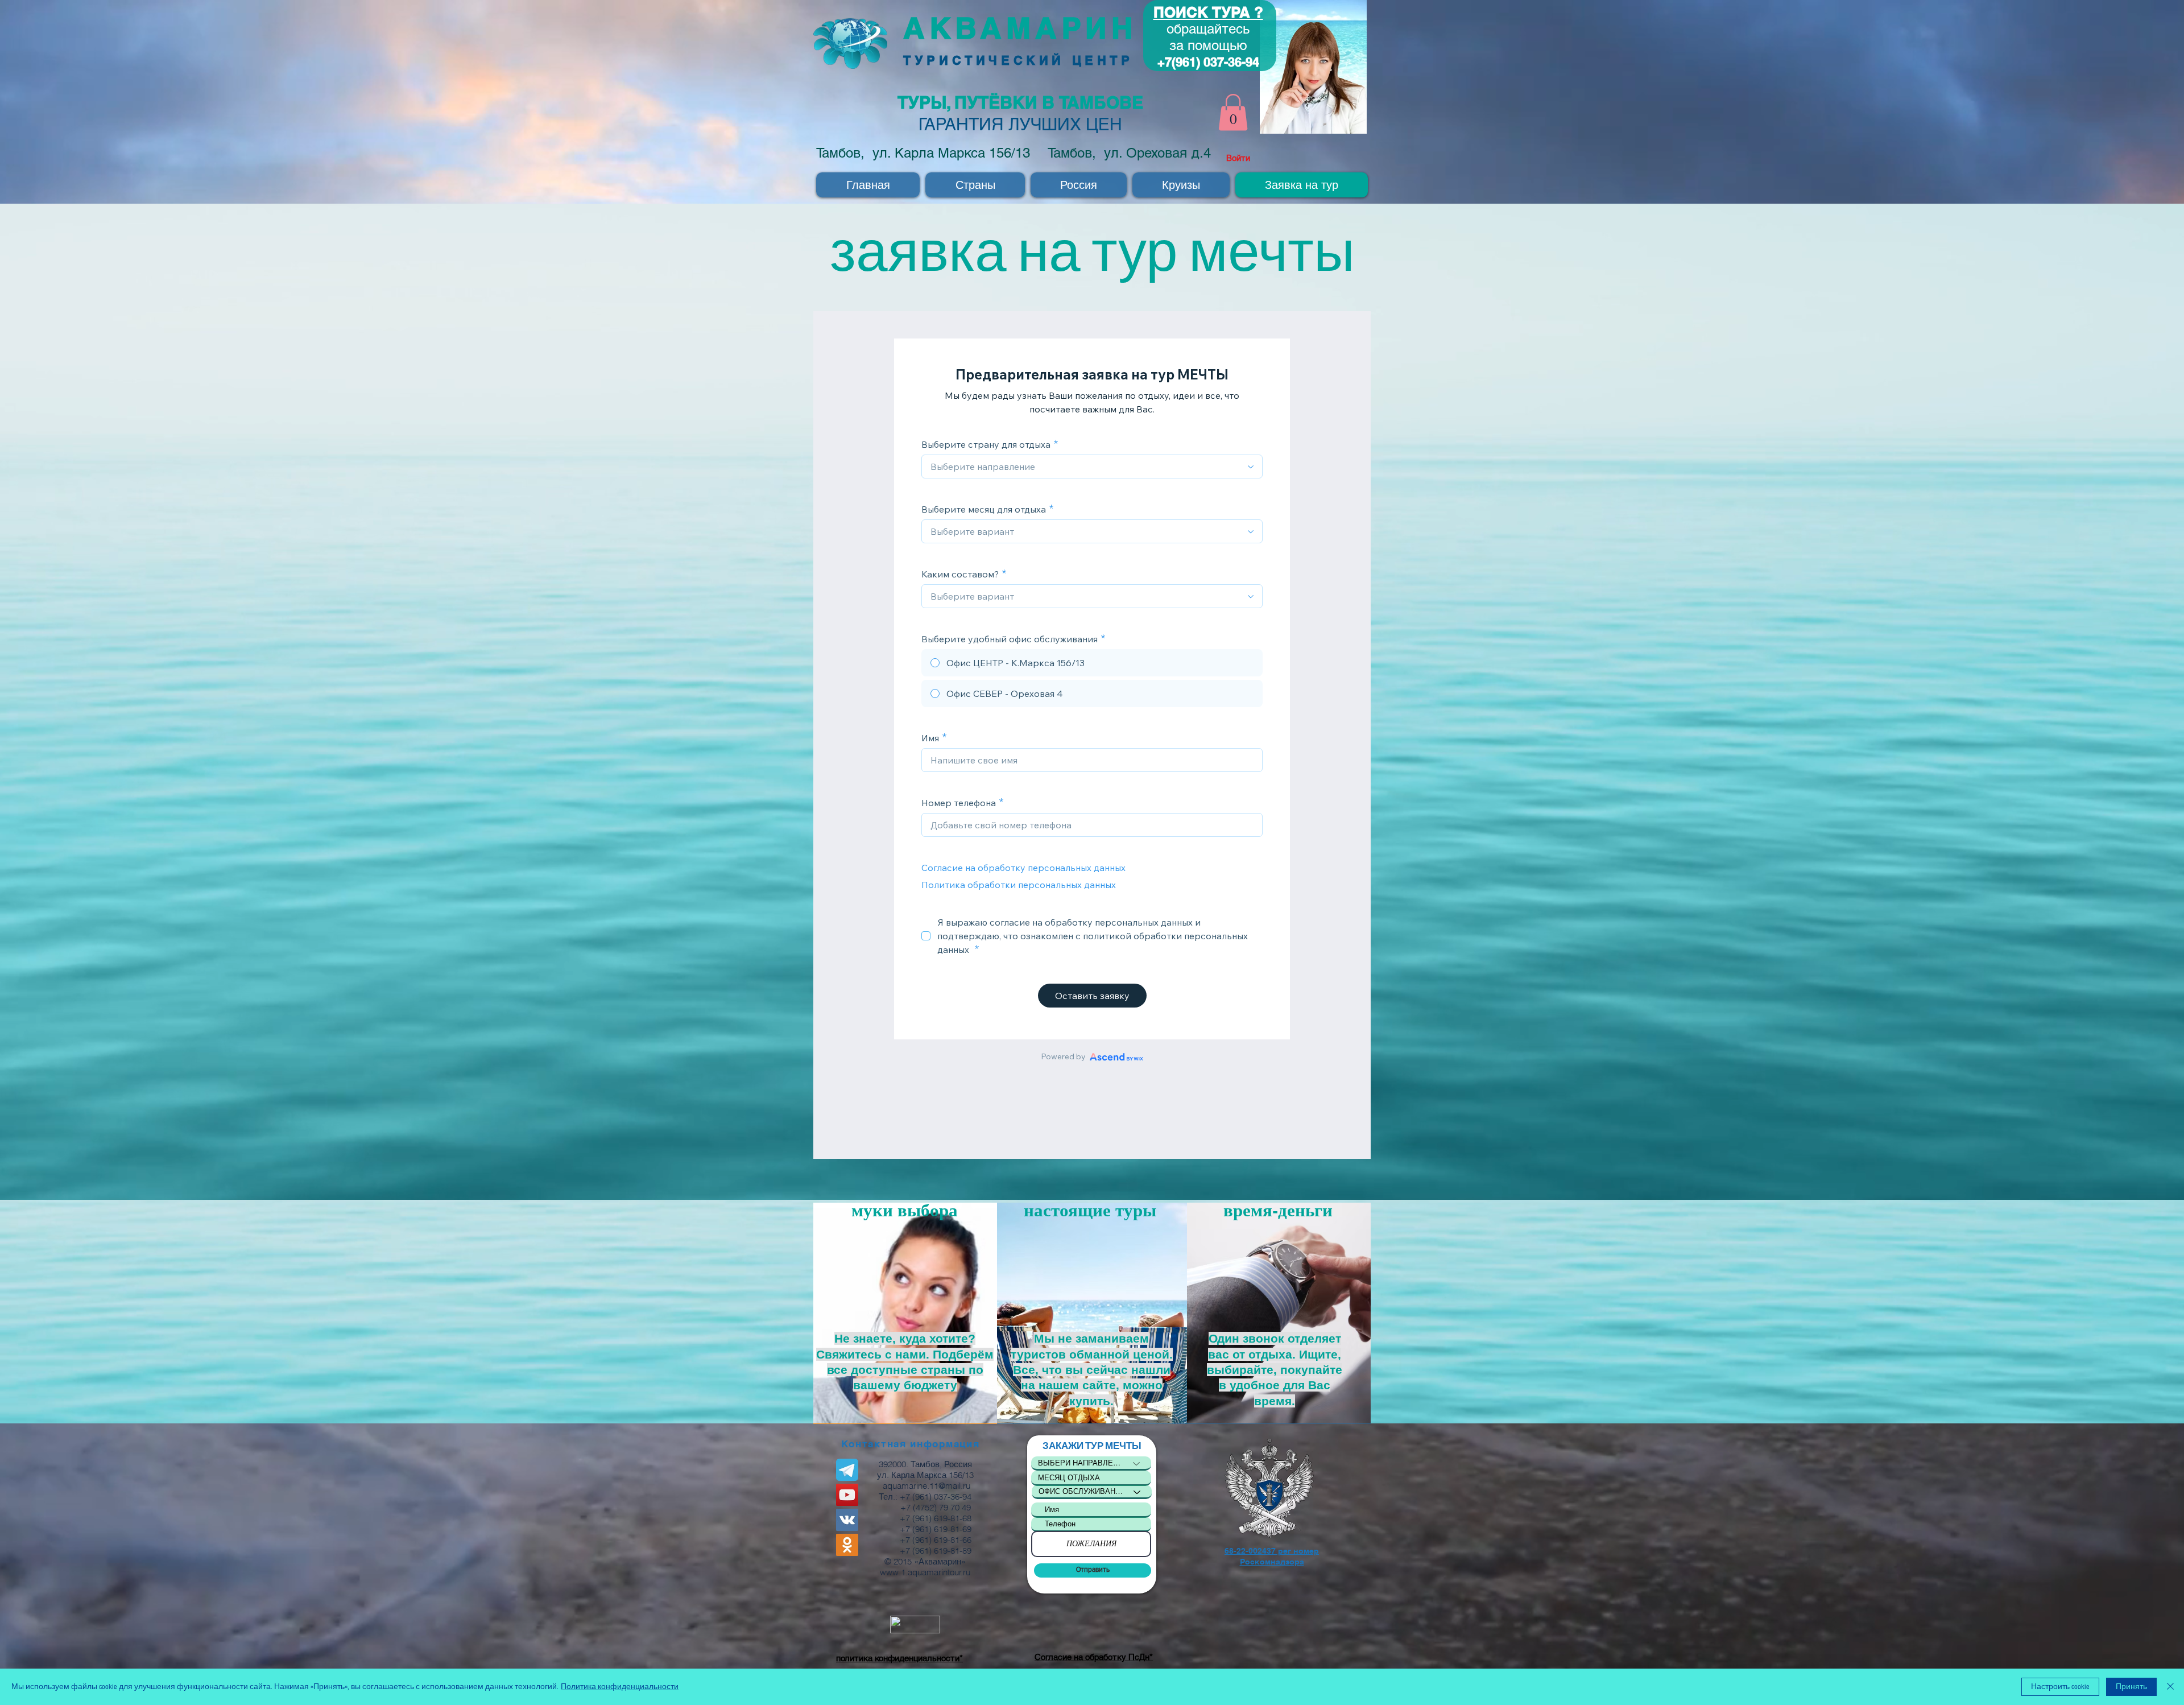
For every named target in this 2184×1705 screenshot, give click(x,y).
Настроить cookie (2060, 1687)
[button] (1233, 112)
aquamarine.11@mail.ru (926, 1486)
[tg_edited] (847, 1470)
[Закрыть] (2170, 1687)
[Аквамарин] (847, 1495)
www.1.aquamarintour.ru (925, 1572)
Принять (2131, 1687)
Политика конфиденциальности (620, 1687)
